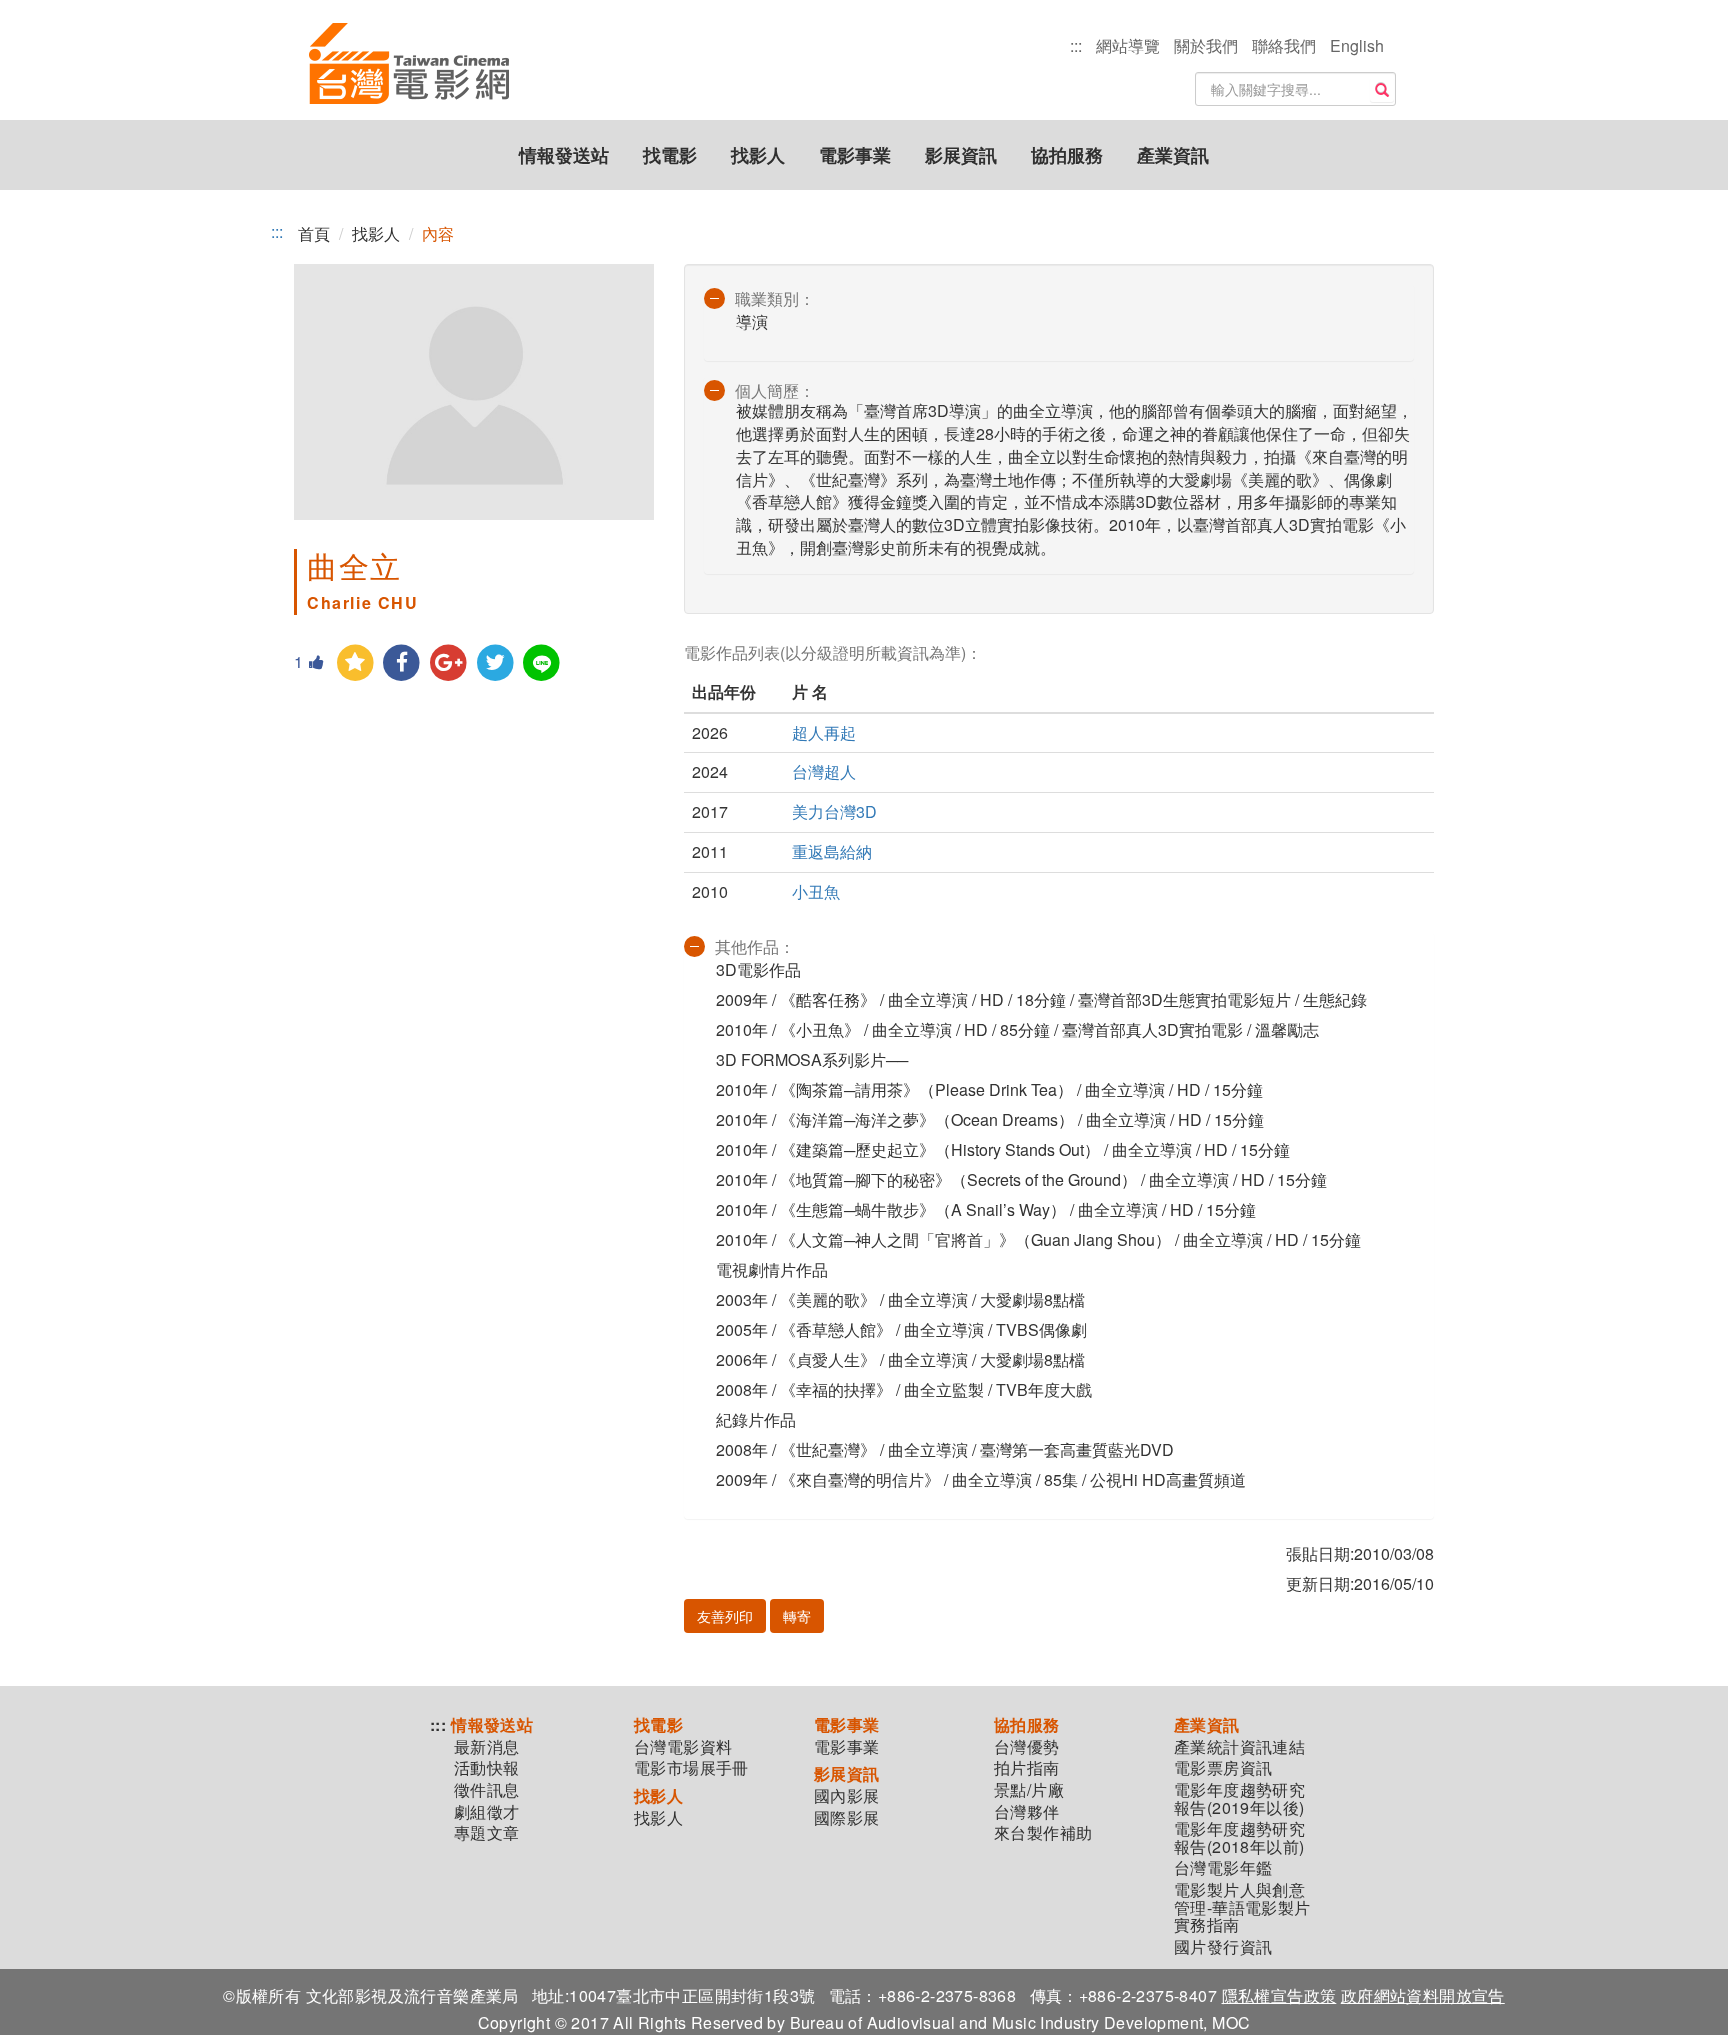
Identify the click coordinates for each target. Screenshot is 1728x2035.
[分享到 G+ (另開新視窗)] (448, 663)
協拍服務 (1067, 155)
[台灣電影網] (409, 65)
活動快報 (487, 1768)
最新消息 (487, 1747)
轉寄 (797, 1616)
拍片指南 (1027, 1768)
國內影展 (847, 1796)
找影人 (758, 155)
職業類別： (775, 298)
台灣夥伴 (1027, 1812)
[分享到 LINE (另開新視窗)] (542, 663)
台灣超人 (824, 771)
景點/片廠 (1029, 1790)
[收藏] (355, 663)
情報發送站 (564, 155)
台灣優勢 (1027, 1747)
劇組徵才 (487, 1812)
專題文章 (487, 1833)
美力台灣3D (834, 811)
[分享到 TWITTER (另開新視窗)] (495, 663)
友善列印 (725, 1616)
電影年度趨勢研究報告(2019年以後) (1239, 1798)
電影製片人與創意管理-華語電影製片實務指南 (1242, 1907)
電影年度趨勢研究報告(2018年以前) (1239, 1837)
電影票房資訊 (1223, 1768)
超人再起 (824, 732)
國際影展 (847, 1818)
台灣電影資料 (683, 1747)
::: (1076, 45)
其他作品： (755, 946)
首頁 (314, 233)
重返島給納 (832, 851)
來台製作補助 (1043, 1833)
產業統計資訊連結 (1239, 1747)
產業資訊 (1173, 155)
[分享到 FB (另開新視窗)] (402, 663)
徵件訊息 (487, 1790)
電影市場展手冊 (691, 1768)
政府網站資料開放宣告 (1423, 1995)
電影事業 (855, 155)
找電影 (670, 155)
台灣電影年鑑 (1223, 1868)
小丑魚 (816, 891)
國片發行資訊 (1223, 1947)
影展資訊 (961, 155)
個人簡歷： (775, 390)
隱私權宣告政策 (1279, 1995)
